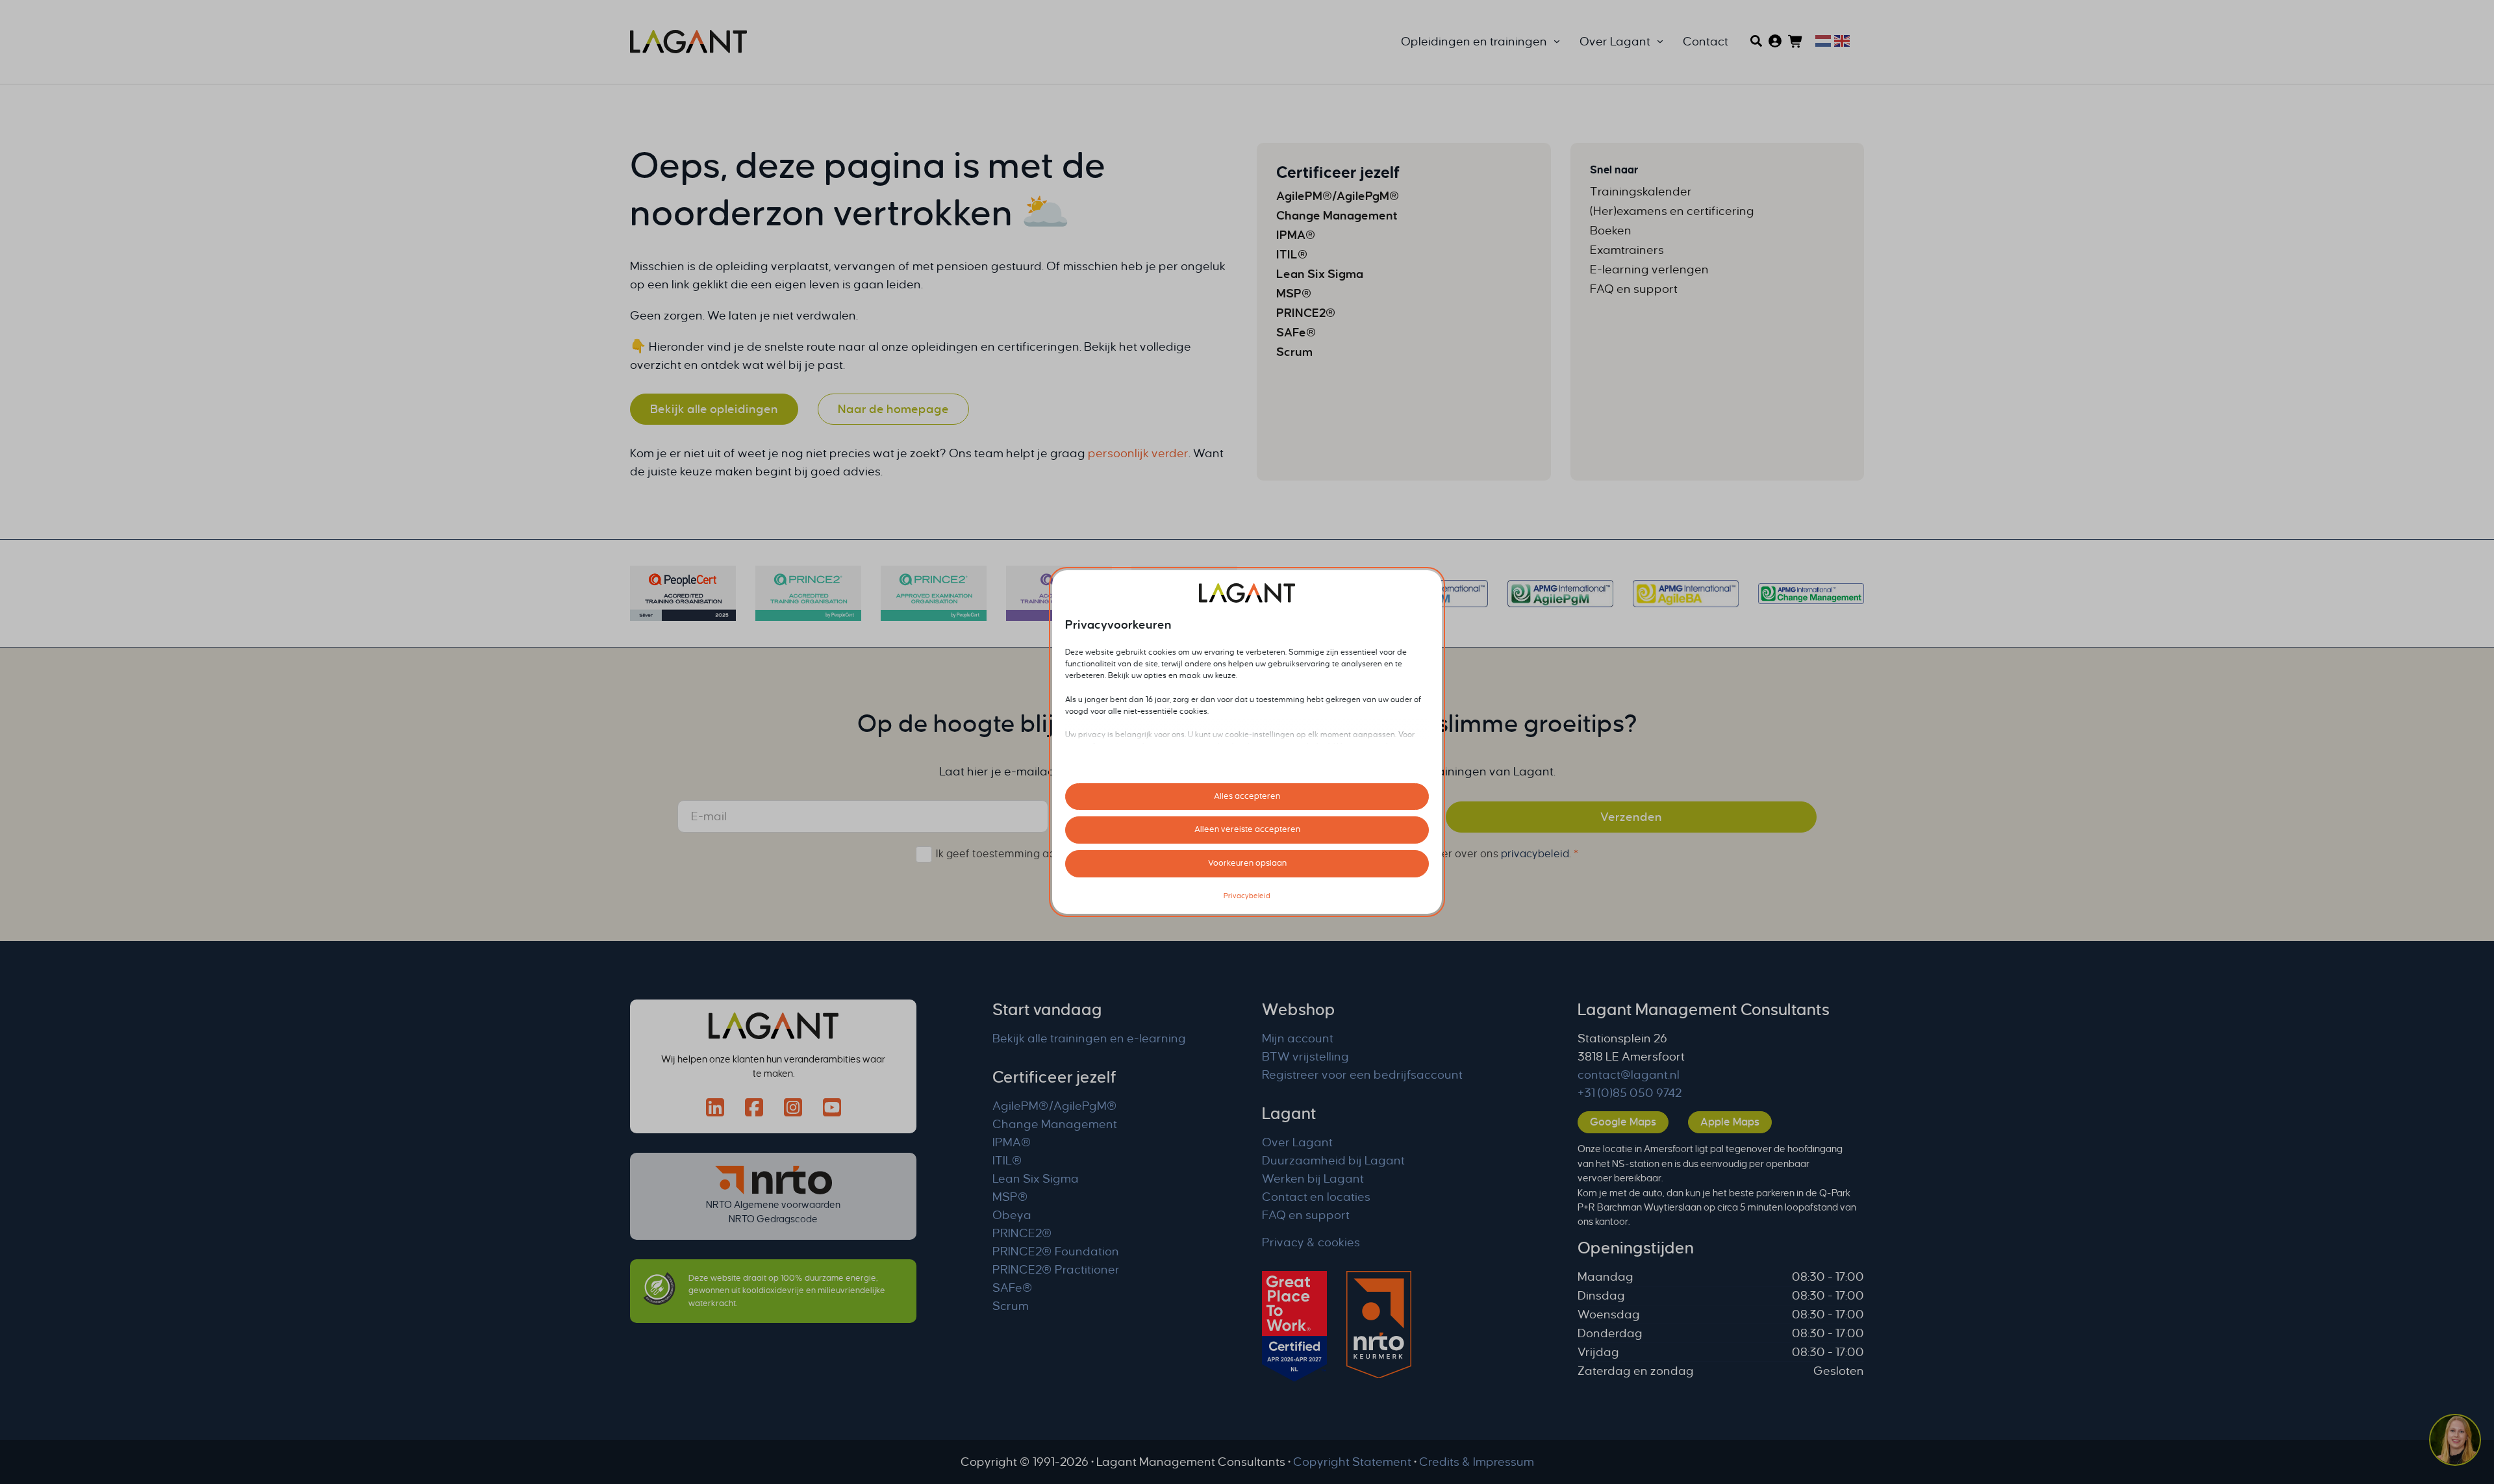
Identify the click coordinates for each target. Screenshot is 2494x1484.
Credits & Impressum (1477, 1462)
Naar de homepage (893, 409)
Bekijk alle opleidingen (714, 409)
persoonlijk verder (1138, 453)
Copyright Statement (1352, 1462)
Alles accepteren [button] (1247, 796)
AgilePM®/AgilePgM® (1055, 1106)
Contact (1706, 42)
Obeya (1012, 1215)
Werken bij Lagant (1313, 1179)
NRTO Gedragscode (773, 1219)
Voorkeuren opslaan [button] (1247, 863)
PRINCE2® (1022, 1233)
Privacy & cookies (1311, 1242)
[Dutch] (1821, 40)
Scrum (1011, 1306)
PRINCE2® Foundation (1056, 1251)
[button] (2455, 1442)
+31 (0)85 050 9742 (1630, 1093)
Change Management (1055, 1124)
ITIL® (1007, 1161)
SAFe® (1013, 1288)
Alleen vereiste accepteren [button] (1247, 829)
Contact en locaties (1316, 1197)
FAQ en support (1306, 1215)
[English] (1840, 40)
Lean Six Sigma (1036, 1179)
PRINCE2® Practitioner (1056, 1270)
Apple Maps (1730, 1122)
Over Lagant (1297, 1142)
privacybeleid (1535, 854)
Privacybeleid (1247, 896)
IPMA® (1012, 1142)
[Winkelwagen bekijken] (1796, 42)
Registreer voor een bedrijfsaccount (1362, 1075)
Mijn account (1298, 1038)
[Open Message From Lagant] (2455, 1442)
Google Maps (1623, 1122)
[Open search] (1756, 41)
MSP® (1010, 1197)
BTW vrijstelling (1305, 1057)
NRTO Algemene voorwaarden (773, 1205)
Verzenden (1631, 817)
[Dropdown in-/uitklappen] (1557, 42)
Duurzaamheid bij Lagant (1333, 1161)
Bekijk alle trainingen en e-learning (1089, 1038)
